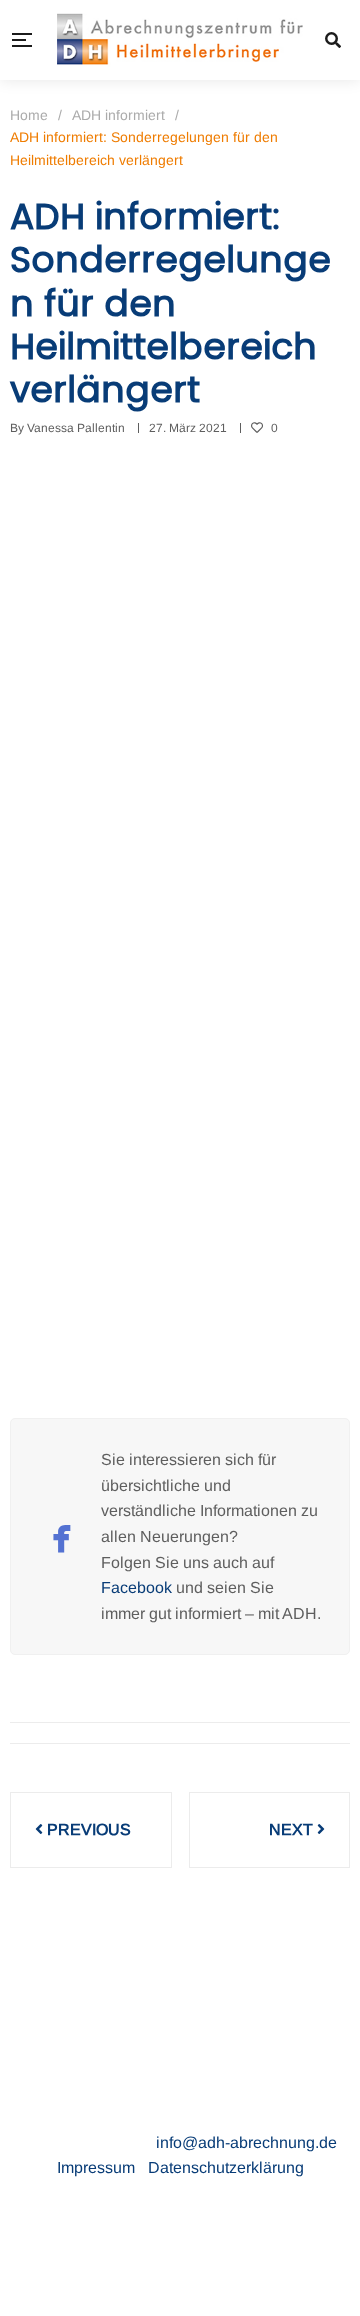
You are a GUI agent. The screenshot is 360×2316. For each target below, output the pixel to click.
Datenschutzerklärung (226, 2167)
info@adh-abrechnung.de (246, 2142)
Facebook (136, 1587)
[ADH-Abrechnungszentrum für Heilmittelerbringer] (179, 40)
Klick (27, 1243)
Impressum (98, 2167)
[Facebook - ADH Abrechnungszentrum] (62, 1537)
